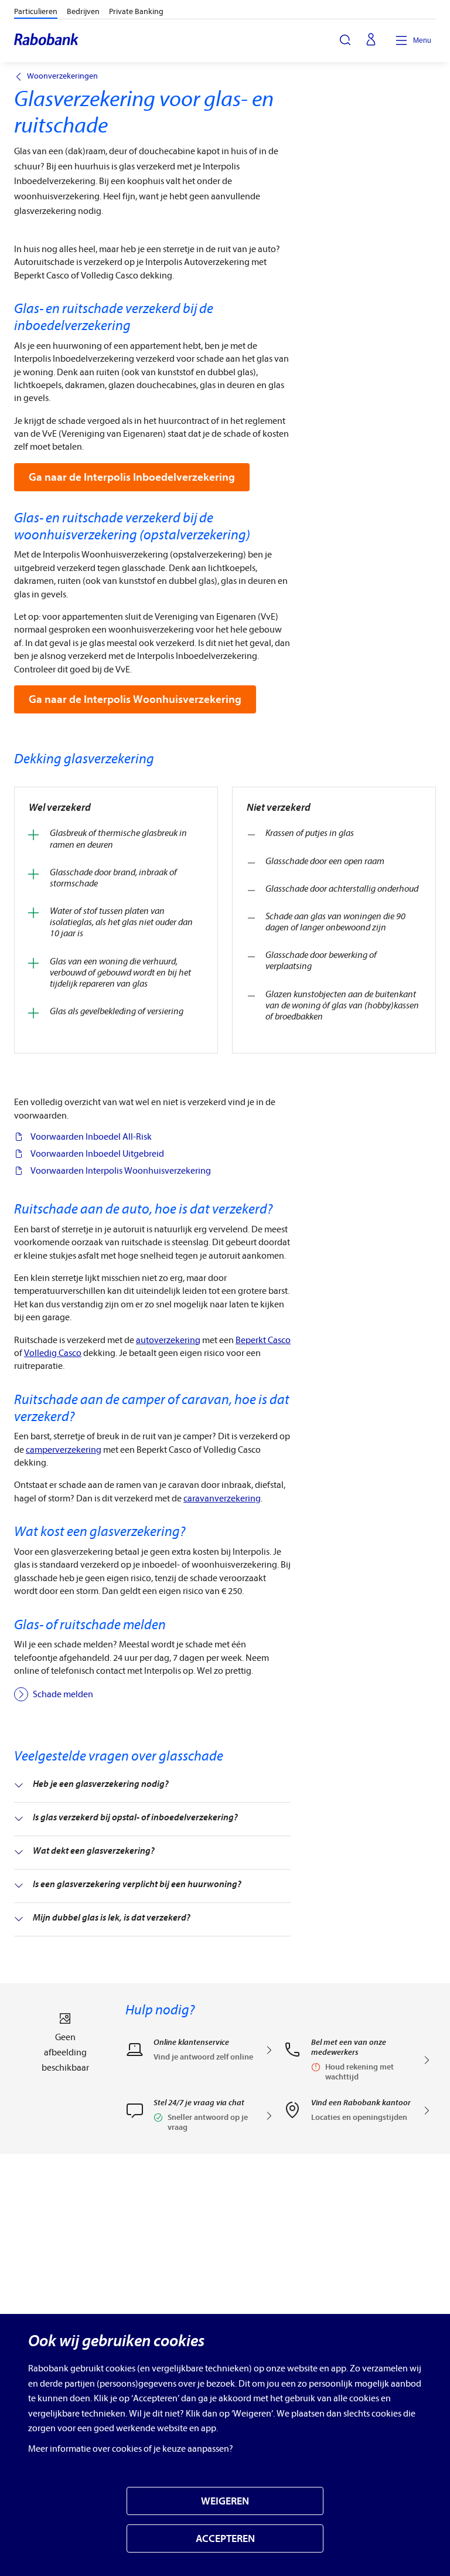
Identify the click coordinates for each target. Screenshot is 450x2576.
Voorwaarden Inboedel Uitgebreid (97, 1154)
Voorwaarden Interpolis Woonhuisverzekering (121, 1171)
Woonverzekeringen (62, 76)
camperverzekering (64, 1450)
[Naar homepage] (47, 40)
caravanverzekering (222, 1498)
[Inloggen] (371, 40)
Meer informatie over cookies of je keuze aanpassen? (131, 2449)
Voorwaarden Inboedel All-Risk (91, 1137)
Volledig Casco (53, 1353)
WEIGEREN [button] (225, 2501)
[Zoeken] (345, 40)
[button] (200, 2119)
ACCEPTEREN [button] (225, 2539)
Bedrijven (83, 11)
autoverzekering (168, 1340)
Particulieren (36, 11)
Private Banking (136, 11)
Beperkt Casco (263, 1340)
